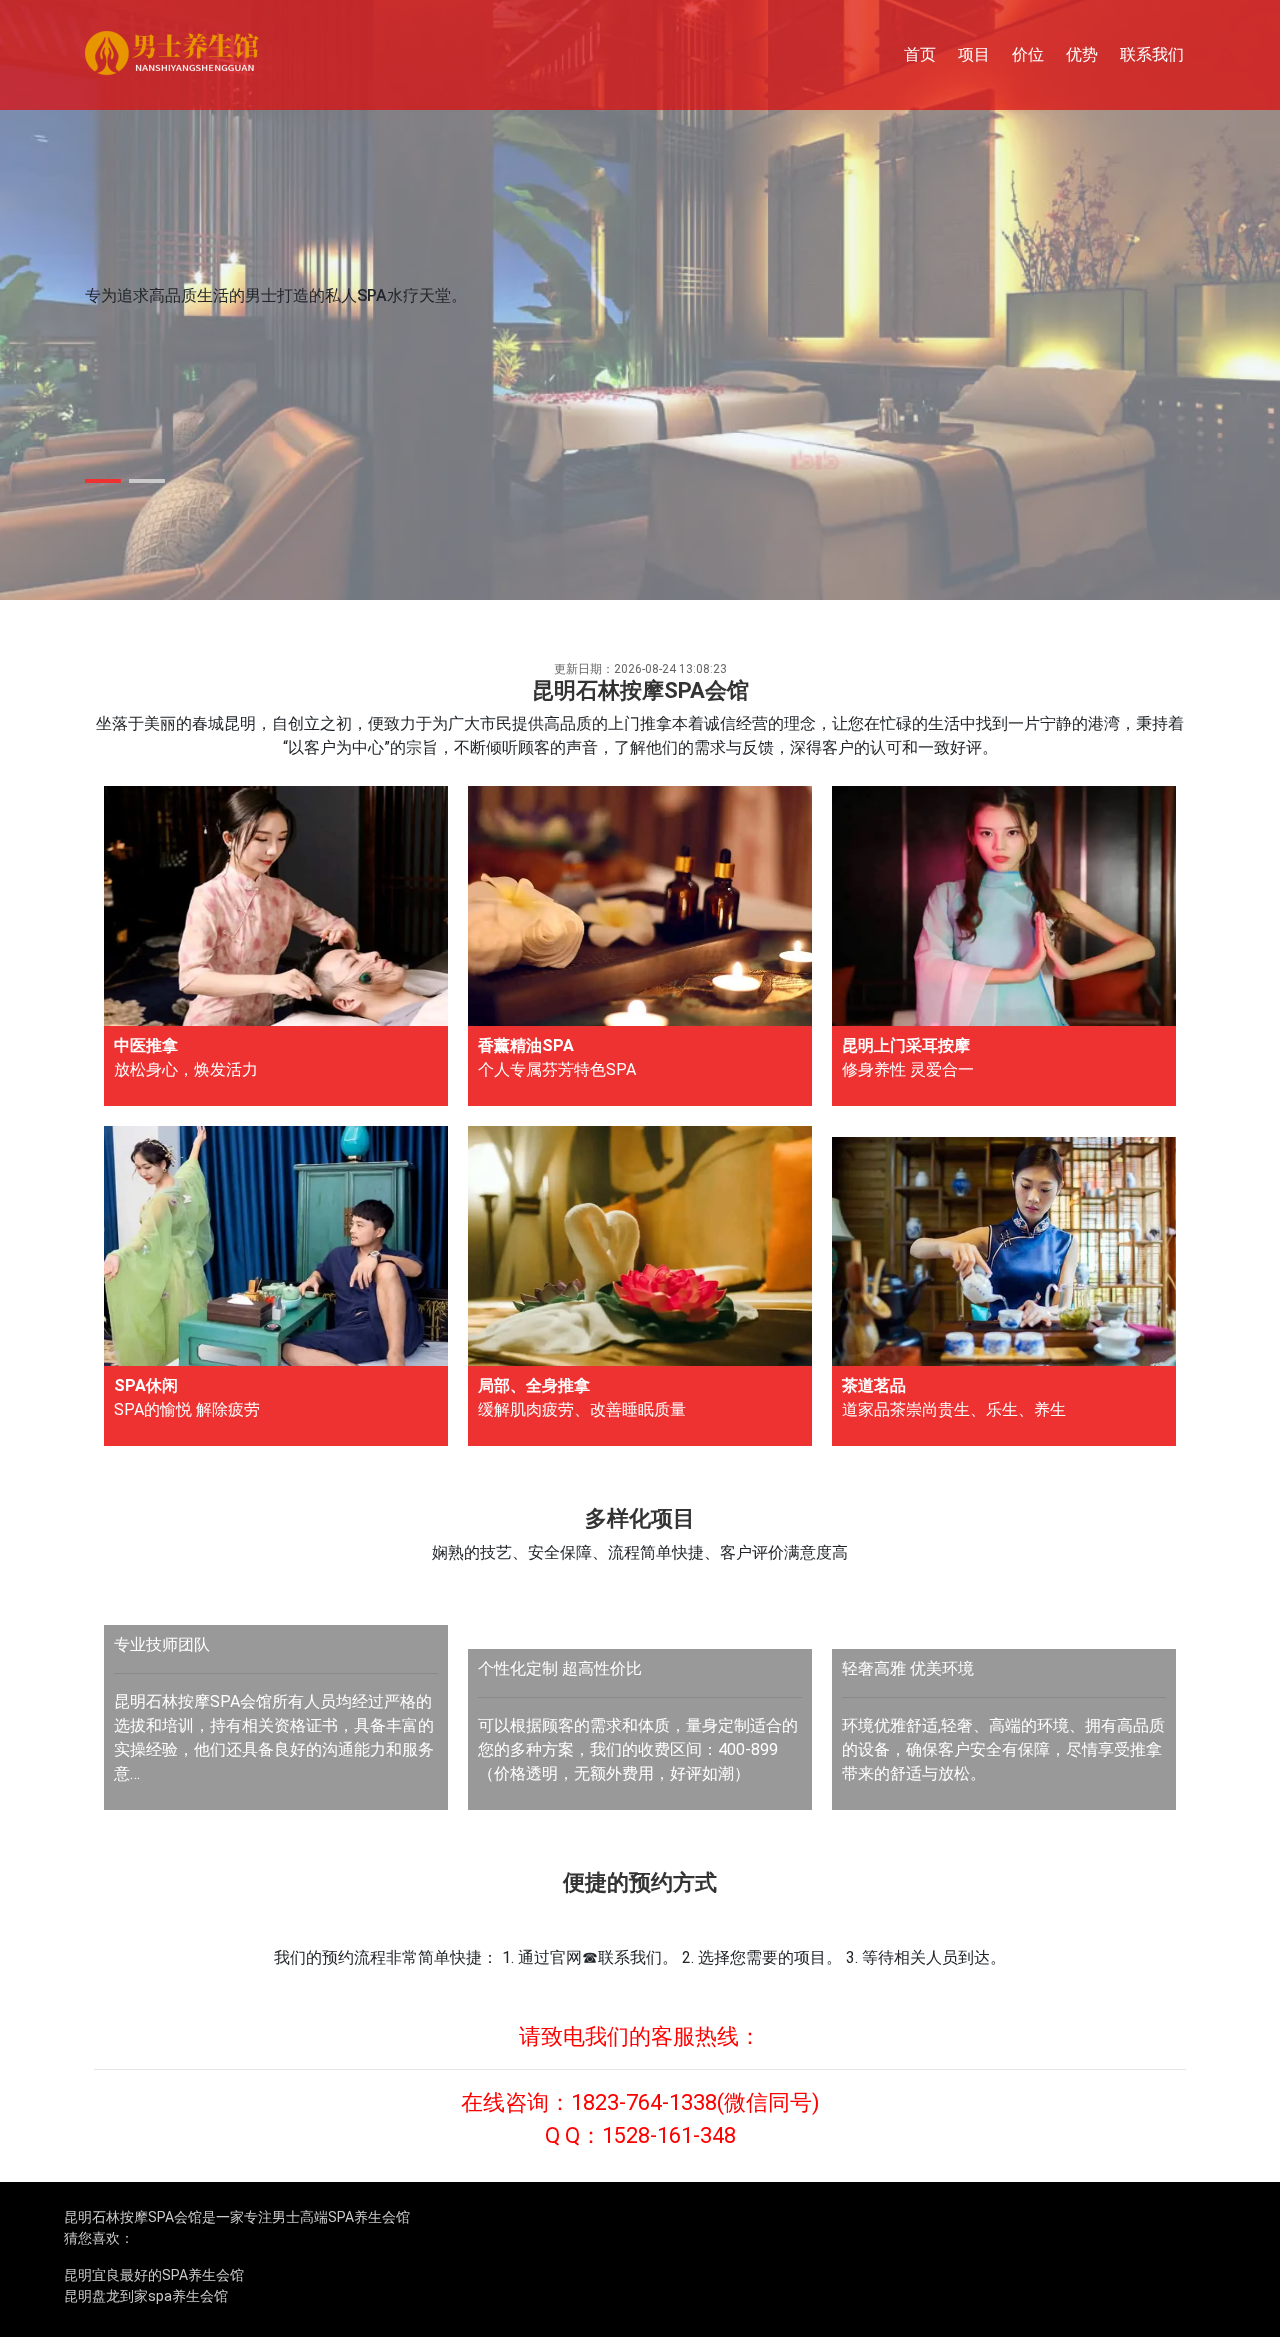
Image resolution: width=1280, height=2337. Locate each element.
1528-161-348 (669, 2135)
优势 (1082, 54)
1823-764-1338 (644, 2102)
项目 (974, 54)
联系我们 (1152, 54)
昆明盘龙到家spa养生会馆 (146, 2296)
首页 (920, 54)
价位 (1028, 54)
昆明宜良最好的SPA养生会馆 (154, 2275)
